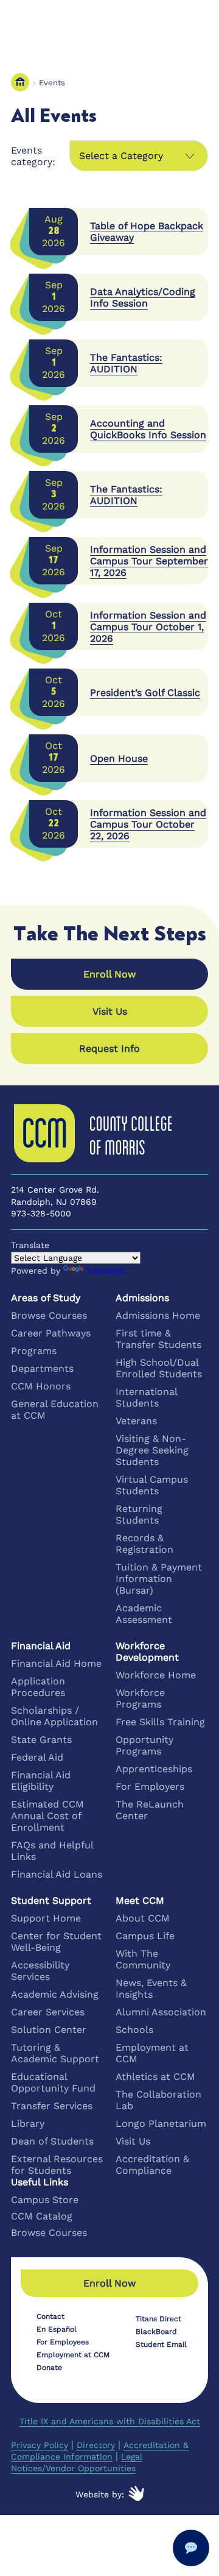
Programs (34, 1351)
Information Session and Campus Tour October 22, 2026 (148, 824)
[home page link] (20, 83)
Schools (134, 2030)
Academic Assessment (144, 1614)
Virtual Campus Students (152, 1485)
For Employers (150, 1787)
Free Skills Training (160, 1722)
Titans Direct (158, 2319)
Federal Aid (37, 1757)
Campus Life (145, 1936)
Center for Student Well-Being (56, 1942)
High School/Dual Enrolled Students (159, 1368)
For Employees (63, 2342)
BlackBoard (156, 2332)
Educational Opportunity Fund (53, 2082)
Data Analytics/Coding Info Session (143, 297)
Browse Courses (49, 1315)
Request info (109, 1048)
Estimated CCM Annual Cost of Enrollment (47, 1816)
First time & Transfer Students (158, 1339)
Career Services (48, 2012)
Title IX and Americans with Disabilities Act (110, 2421)
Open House (119, 758)
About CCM (143, 1918)
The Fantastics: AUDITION (126, 363)
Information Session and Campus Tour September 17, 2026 (149, 561)
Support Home (46, 1918)
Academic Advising (55, 1994)
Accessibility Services (40, 1971)
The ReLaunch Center (150, 1810)
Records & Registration (144, 1544)
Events (52, 83)
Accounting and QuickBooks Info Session (148, 429)
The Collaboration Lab (158, 2100)
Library (28, 2124)
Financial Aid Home (56, 1663)
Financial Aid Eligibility (41, 1781)
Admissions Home (158, 1315)
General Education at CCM (55, 1410)
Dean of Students (52, 2141)
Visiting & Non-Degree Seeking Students (152, 1450)
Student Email (161, 2344)
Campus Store (45, 2200)
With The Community (143, 1959)
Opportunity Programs (144, 1745)
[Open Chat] (191, 2548)
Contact (50, 2316)
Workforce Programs (140, 1698)
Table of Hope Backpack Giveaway (147, 232)
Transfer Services (52, 2106)
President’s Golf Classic (145, 693)
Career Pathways (51, 1333)
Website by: (100, 2494)
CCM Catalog (42, 2216)
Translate (105, 1271)
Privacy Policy (40, 2445)
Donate (49, 2368)
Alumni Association (161, 2012)
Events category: (33, 156)
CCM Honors (41, 1386)
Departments (42, 1368)
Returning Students (139, 1514)
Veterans (136, 1421)
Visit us (110, 1011)
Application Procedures (38, 1687)
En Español (57, 2329)
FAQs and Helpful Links (52, 1851)
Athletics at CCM (155, 2077)
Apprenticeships (154, 1769)
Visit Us (133, 2141)
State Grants (41, 1740)
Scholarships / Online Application (54, 1716)
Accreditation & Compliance (152, 2165)
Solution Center (49, 2030)
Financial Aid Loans (57, 1874)
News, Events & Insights (151, 1989)
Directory (96, 2445)
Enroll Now (109, 974)
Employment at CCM (152, 2053)
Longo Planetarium (161, 2124)
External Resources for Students (57, 2165)
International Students (146, 1397)
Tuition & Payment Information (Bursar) (159, 1579)
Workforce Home (156, 1675)
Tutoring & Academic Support (55, 2053)
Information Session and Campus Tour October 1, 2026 (148, 627)
